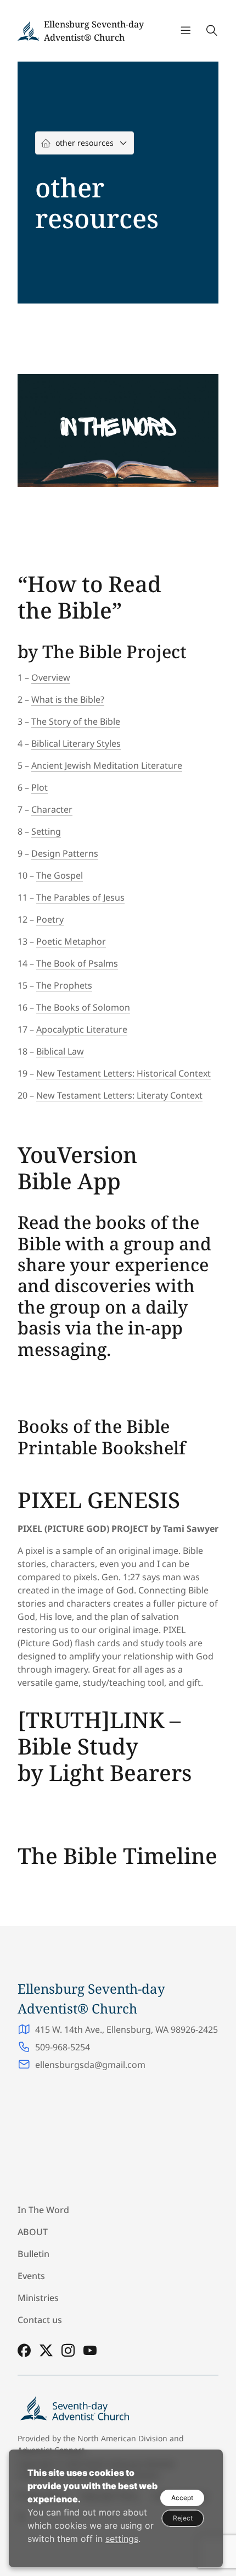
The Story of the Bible (76, 721)
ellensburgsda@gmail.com (90, 2065)
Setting (46, 831)
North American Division (122, 2438)
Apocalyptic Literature (82, 1029)
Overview (51, 677)
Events (31, 2276)
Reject (183, 2518)
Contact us (40, 2320)
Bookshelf (144, 1447)
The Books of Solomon (83, 1007)
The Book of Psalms (77, 963)
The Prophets (64, 985)
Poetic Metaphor (71, 941)
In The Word (43, 2210)
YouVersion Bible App (77, 1168)
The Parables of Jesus (80, 897)
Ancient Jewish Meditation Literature (107, 765)
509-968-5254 (63, 2047)
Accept (182, 2498)
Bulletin (33, 2254)
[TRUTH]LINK (91, 1720)
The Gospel (60, 875)
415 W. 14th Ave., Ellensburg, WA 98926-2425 (127, 2029)
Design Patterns (65, 853)
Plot (40, 787)
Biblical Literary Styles (76, 743)
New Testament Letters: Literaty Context (119, 1095)
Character (52, 809)
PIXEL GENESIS (99, 1500)
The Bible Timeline (117, 1855)
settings (122, 2539)
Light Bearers (120, 1772)
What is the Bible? (68, 699)
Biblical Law (60, 1051)
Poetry (50, 919)
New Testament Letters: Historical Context (123, 1073)
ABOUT (33, 2232)
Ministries (38, 2298)
